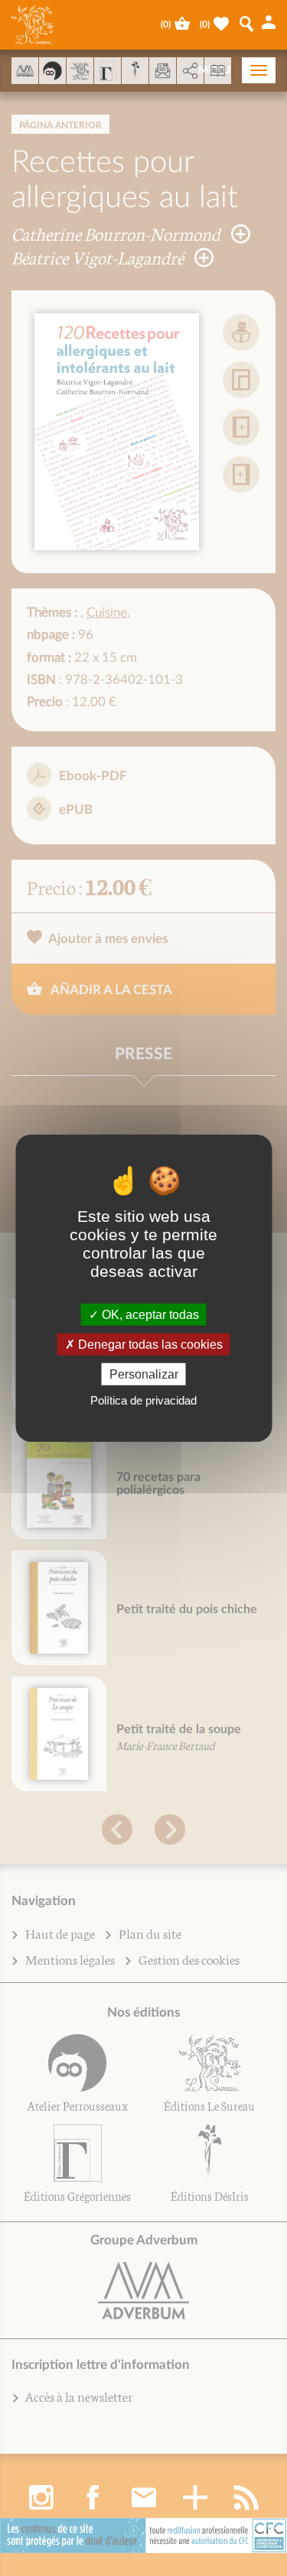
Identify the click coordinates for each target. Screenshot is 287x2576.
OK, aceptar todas (149, 1314)
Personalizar (144, 1374)
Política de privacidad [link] (143, 1400)
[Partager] (190, 71)
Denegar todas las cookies (149, 1344)
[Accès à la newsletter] (163, 71)
